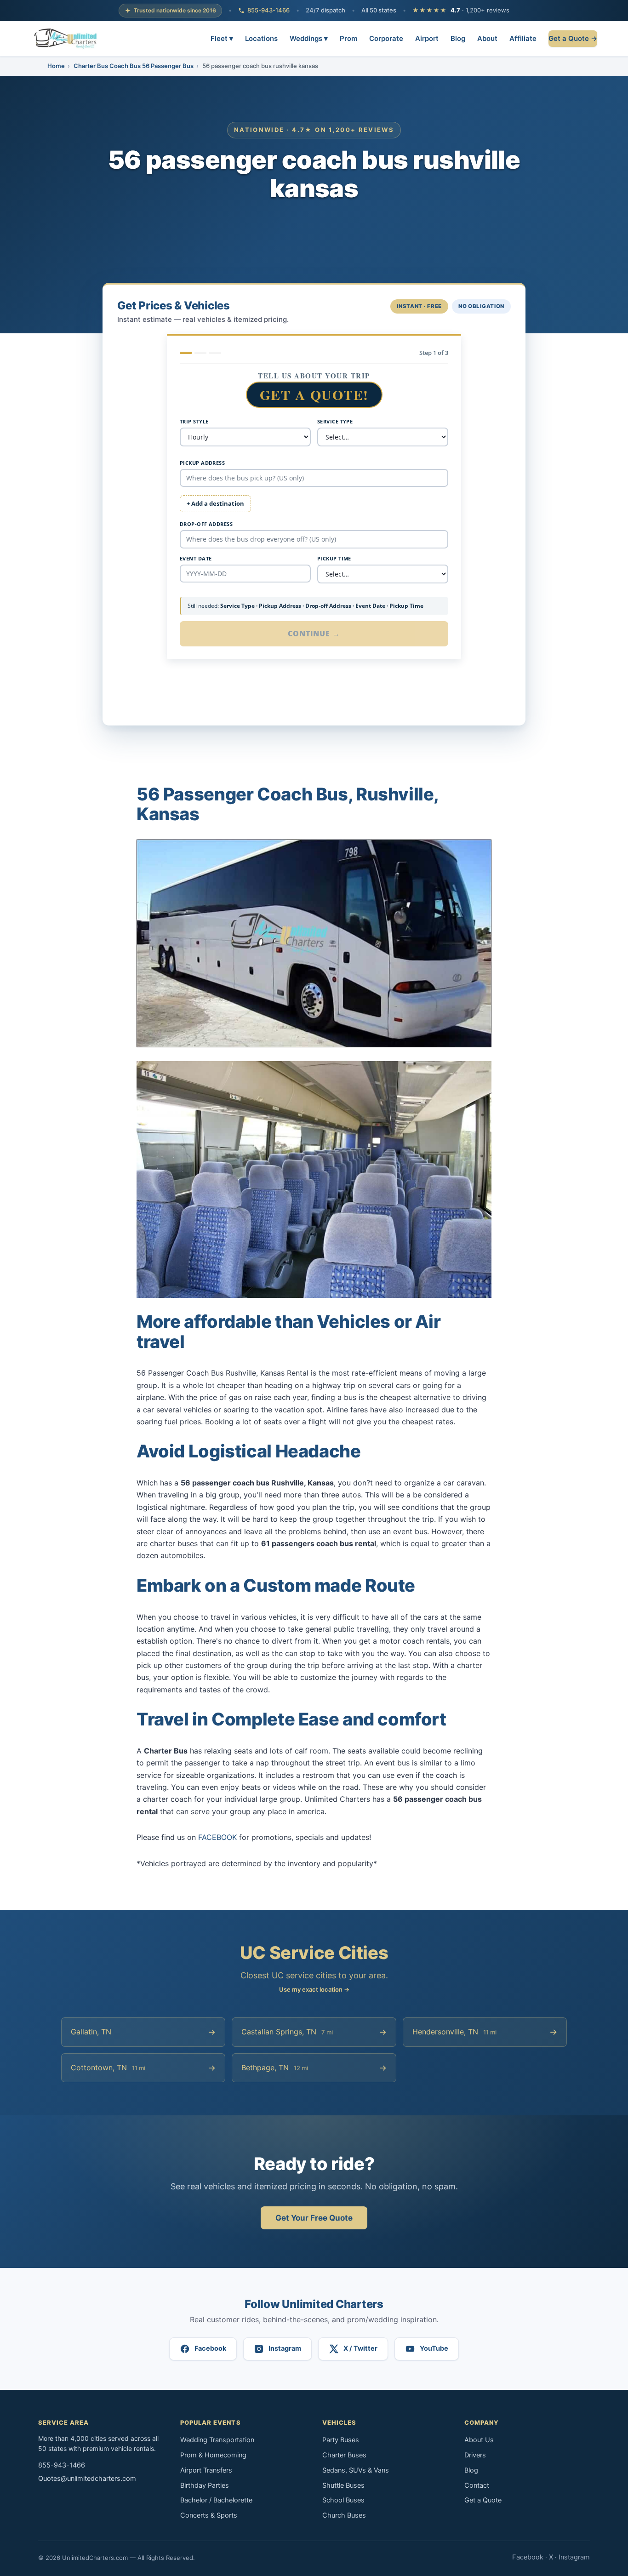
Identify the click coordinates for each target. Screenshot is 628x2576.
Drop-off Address (206, 524)
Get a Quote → (573, 38)
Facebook (528, 2557)
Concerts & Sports (209, 2515)
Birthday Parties (205, 2485)
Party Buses (341, 2440)
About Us (479, 2440)
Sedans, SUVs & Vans (356, 2470)
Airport (427, 38)
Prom (348, 38)
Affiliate (523, 38)
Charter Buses (344, 2455)
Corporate (386, 38)
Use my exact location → (314, 1989)
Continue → (314, 634)
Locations (261, 38)
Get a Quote (483, 2500)
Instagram (574, 2557)
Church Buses (344, 2515)
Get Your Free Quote (314, 2218)
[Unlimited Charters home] (66, 39)
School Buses (343, 2500)
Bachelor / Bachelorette (216, 2500)
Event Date (196, 558)
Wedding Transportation (217, 2440)
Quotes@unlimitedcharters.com (87, 2479)
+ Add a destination (215, 503)
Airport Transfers (206, 2470)
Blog (458, 38)
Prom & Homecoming (213, 2455)
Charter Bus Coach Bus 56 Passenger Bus (134, 66)
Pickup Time (334, 558)
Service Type (335, 421)
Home (56, 66)
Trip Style (194, 421)
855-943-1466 (268, 10)
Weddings (309, 38)
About (487, 38)
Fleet (222, 38)
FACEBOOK (217, 1837)
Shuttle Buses (343, 2485)
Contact (477, 2485)
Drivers (475, 2455)
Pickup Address (202, 463)
